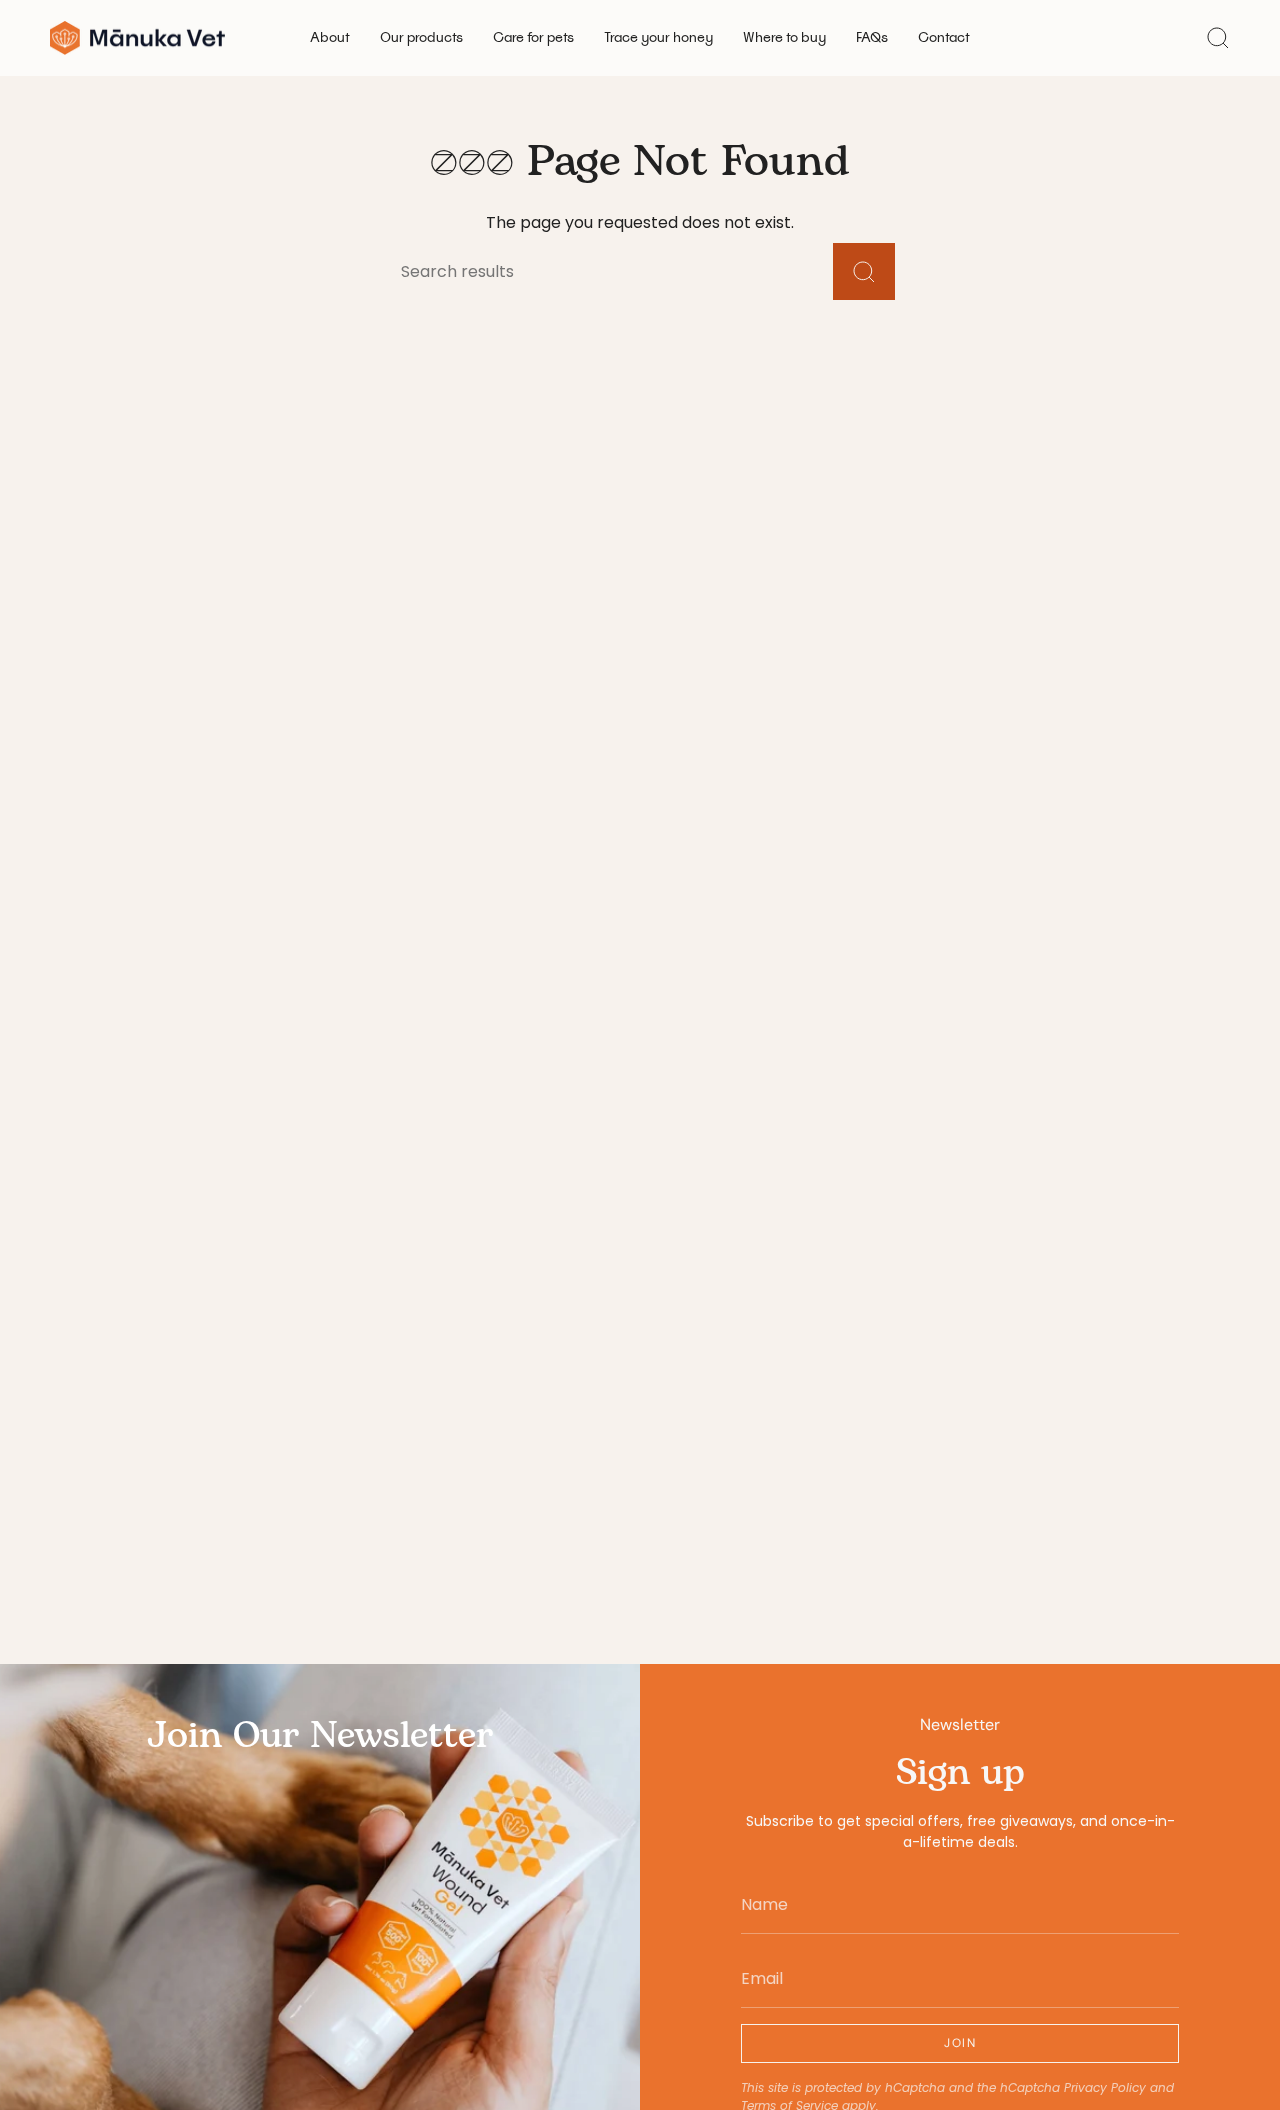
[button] (330, 38)
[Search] (864, 271)
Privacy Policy (1105, 2087)
